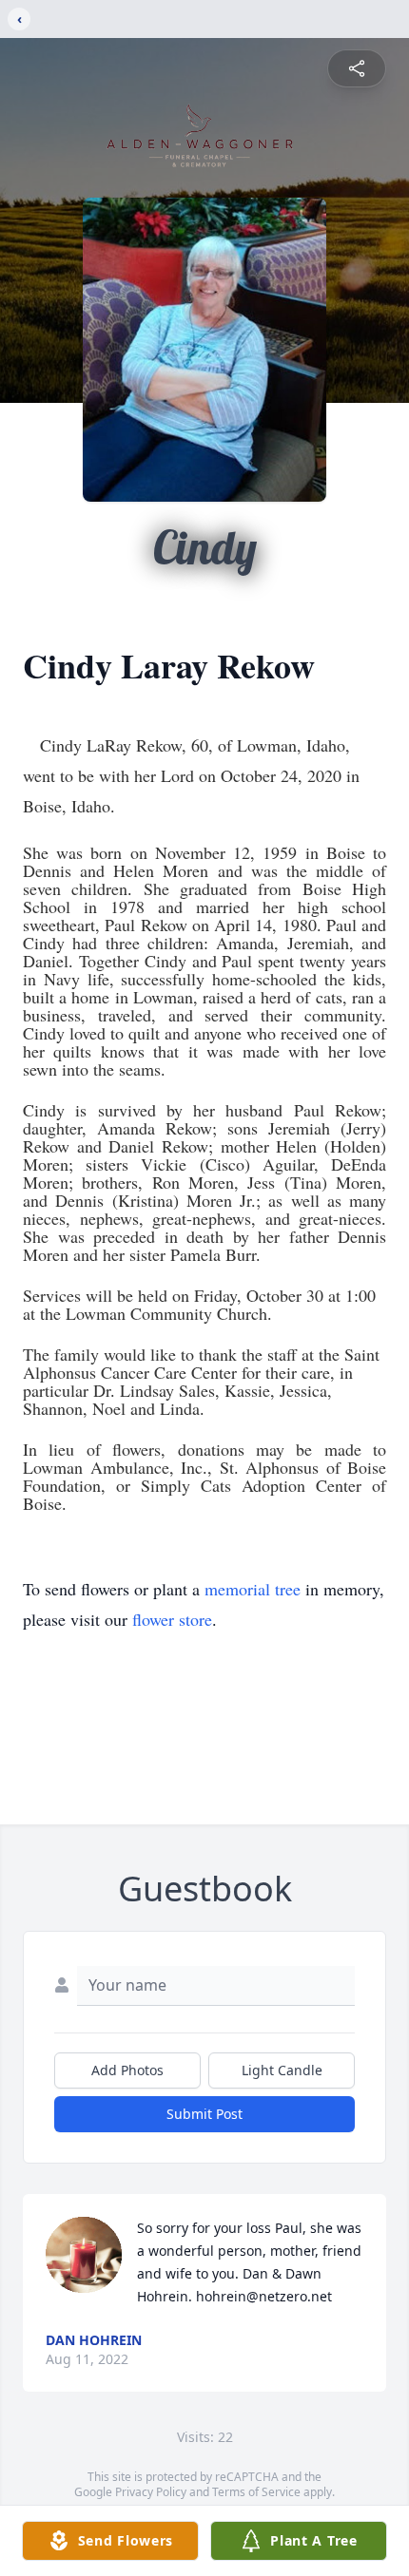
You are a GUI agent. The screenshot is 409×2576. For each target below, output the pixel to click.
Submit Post (204, 2114)
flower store (172, 1619)
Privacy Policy (151, 2492)
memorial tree (253, 1589)
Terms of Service (256, 2492)
